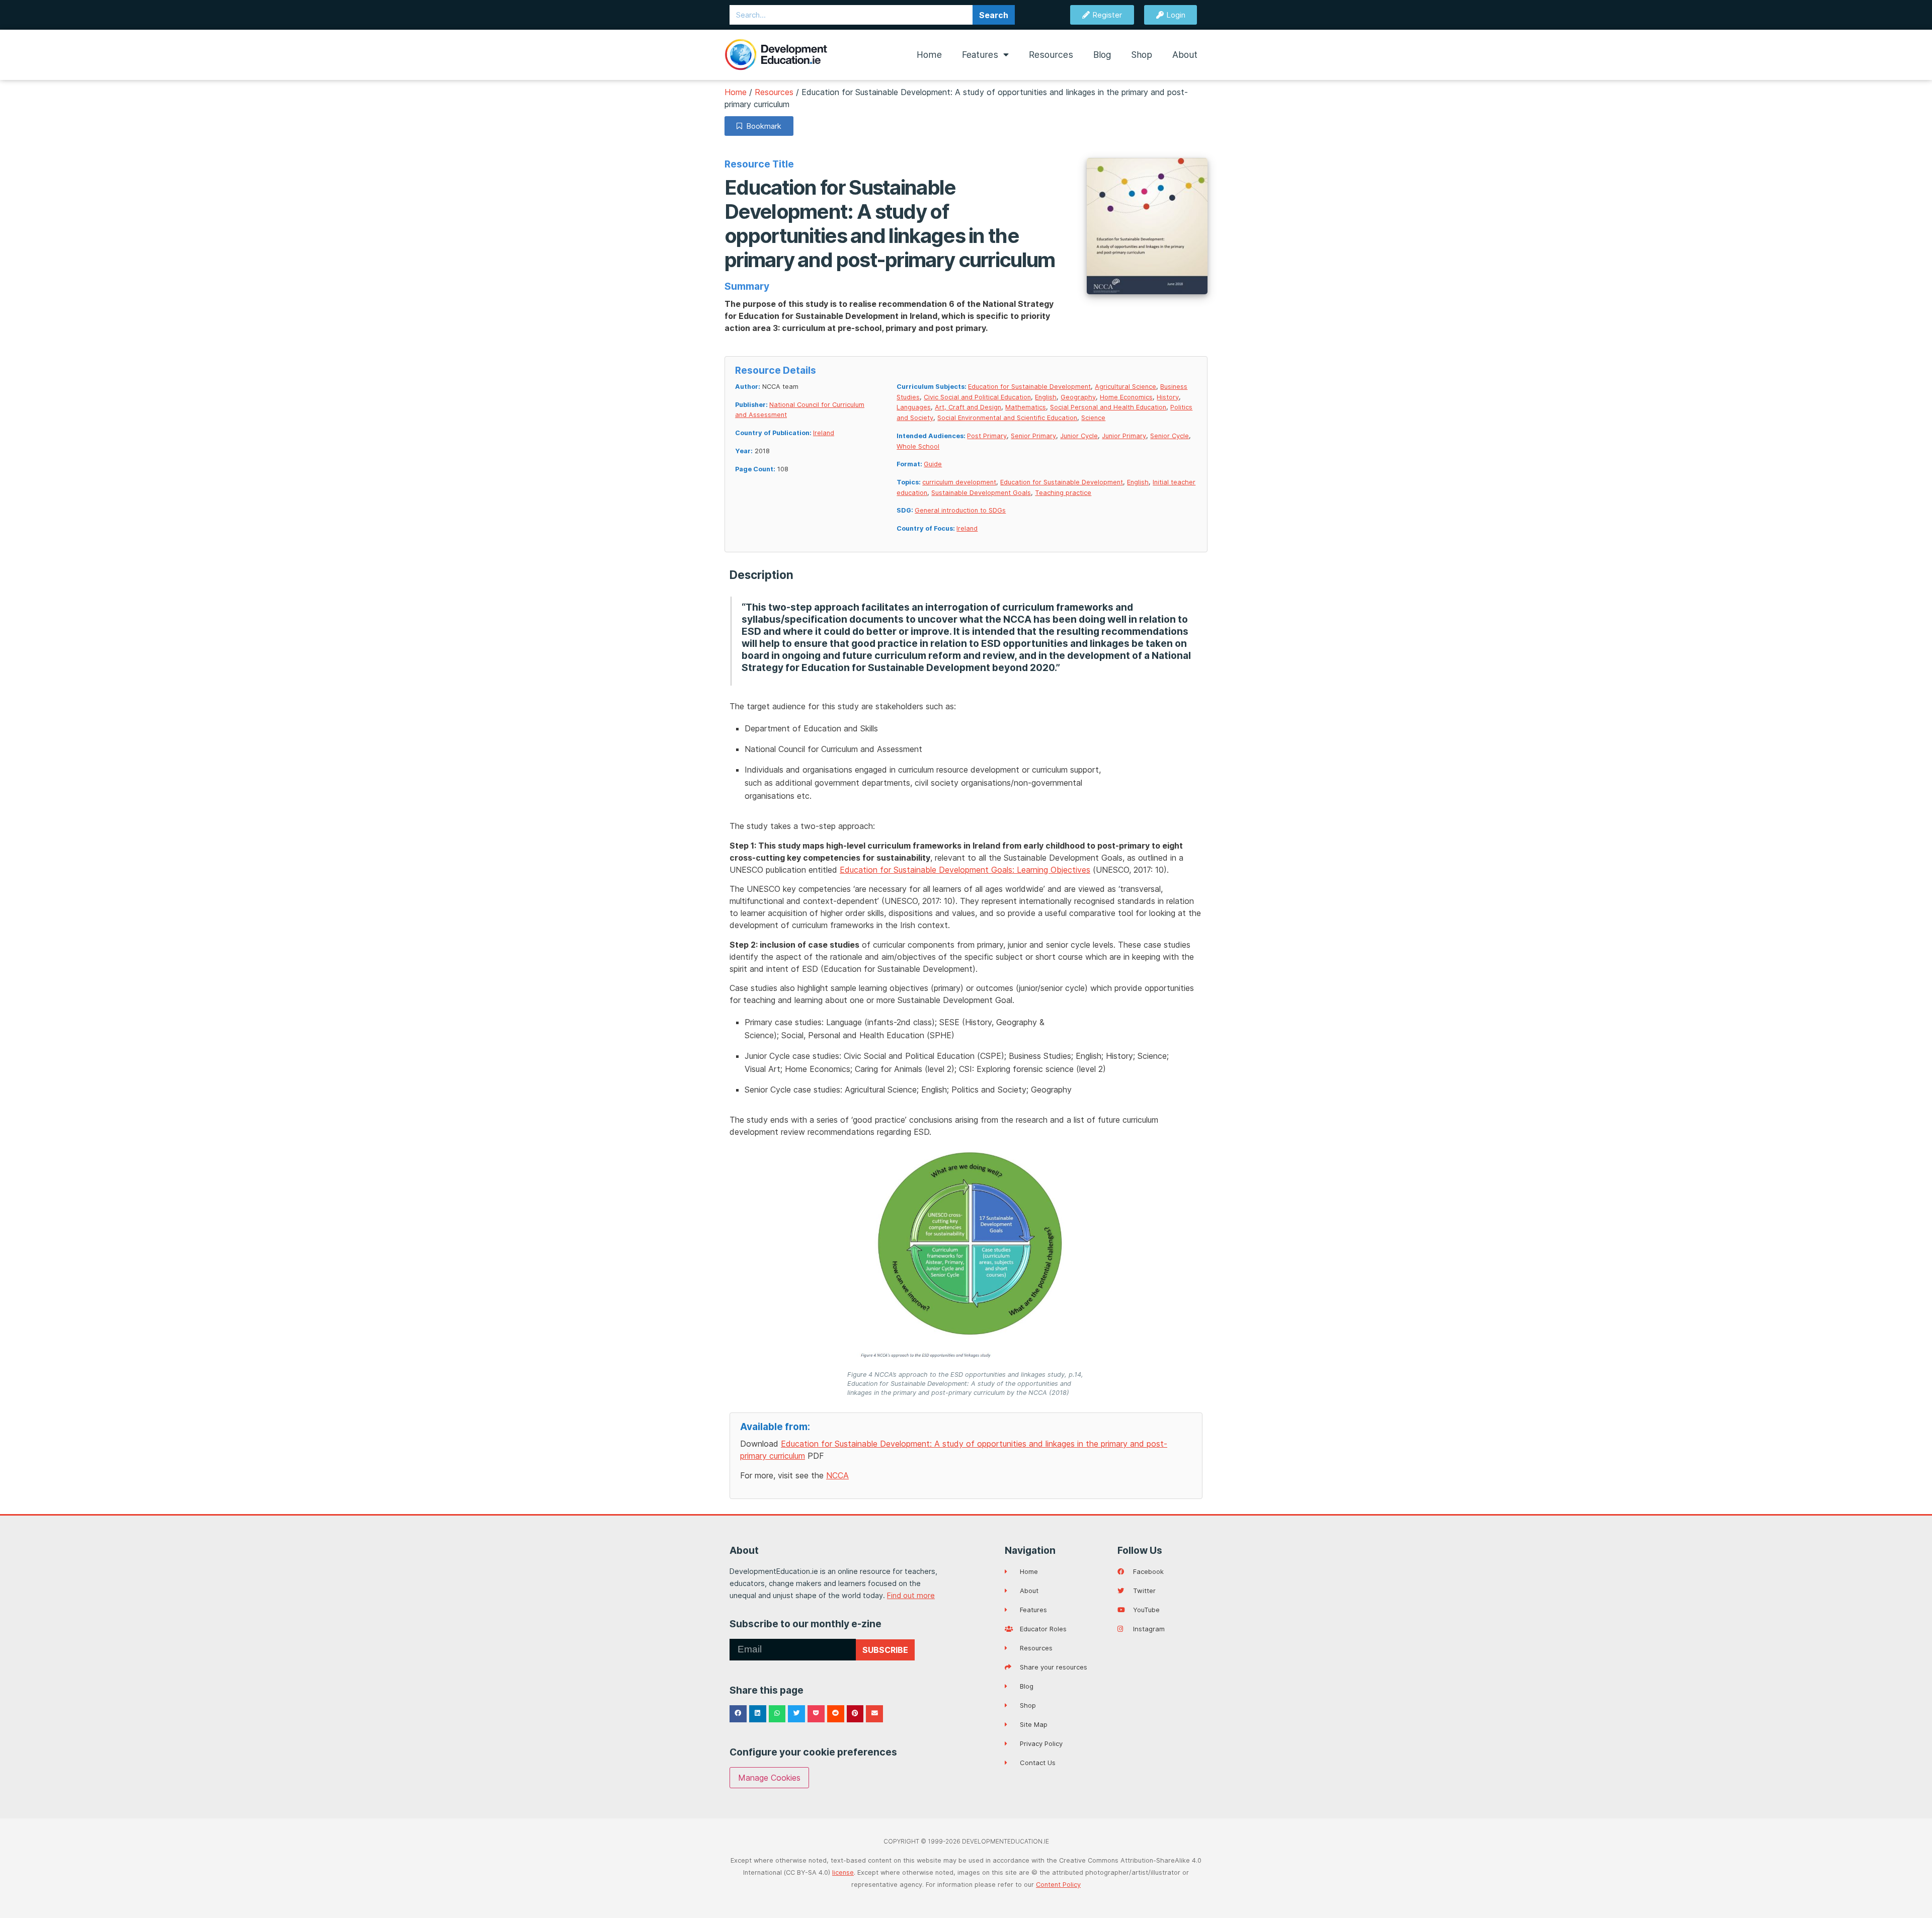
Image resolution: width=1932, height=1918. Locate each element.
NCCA (837, 1475)
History (1168, 397)
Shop (1142, 55)
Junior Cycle (1079, 436)
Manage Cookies (769, 1778)
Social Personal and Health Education (1108, 407)
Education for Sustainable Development (1029, 387)
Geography (1078, 397)
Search (994, 15)
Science (1093, 418)
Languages (914, 407)
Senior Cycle (1170, 436)
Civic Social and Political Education (977, 397)
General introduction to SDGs (960, 510)
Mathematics (1026, 407)
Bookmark (762, 126)
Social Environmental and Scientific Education (1007, 418)
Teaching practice (1063, 493)
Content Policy (1058, 1885)
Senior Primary (1033, 436)
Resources (1051, 55)
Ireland (824, 433)
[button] (738, 1714)
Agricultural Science (1125, 387)
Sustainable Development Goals (981, 493)
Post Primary (987, 436)
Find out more (911, 1595)
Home (929, 55)
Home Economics (1126, 397)
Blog (1102, 55)
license (843, 1872)
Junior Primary (1124, 436)
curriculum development (959, 482)
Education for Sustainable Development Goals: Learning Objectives (965, 870)
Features (980, 55)
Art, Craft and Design (968, 407)
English (1046, 397)
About (1185, 55)
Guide (933, 464)
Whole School (918, 446)
